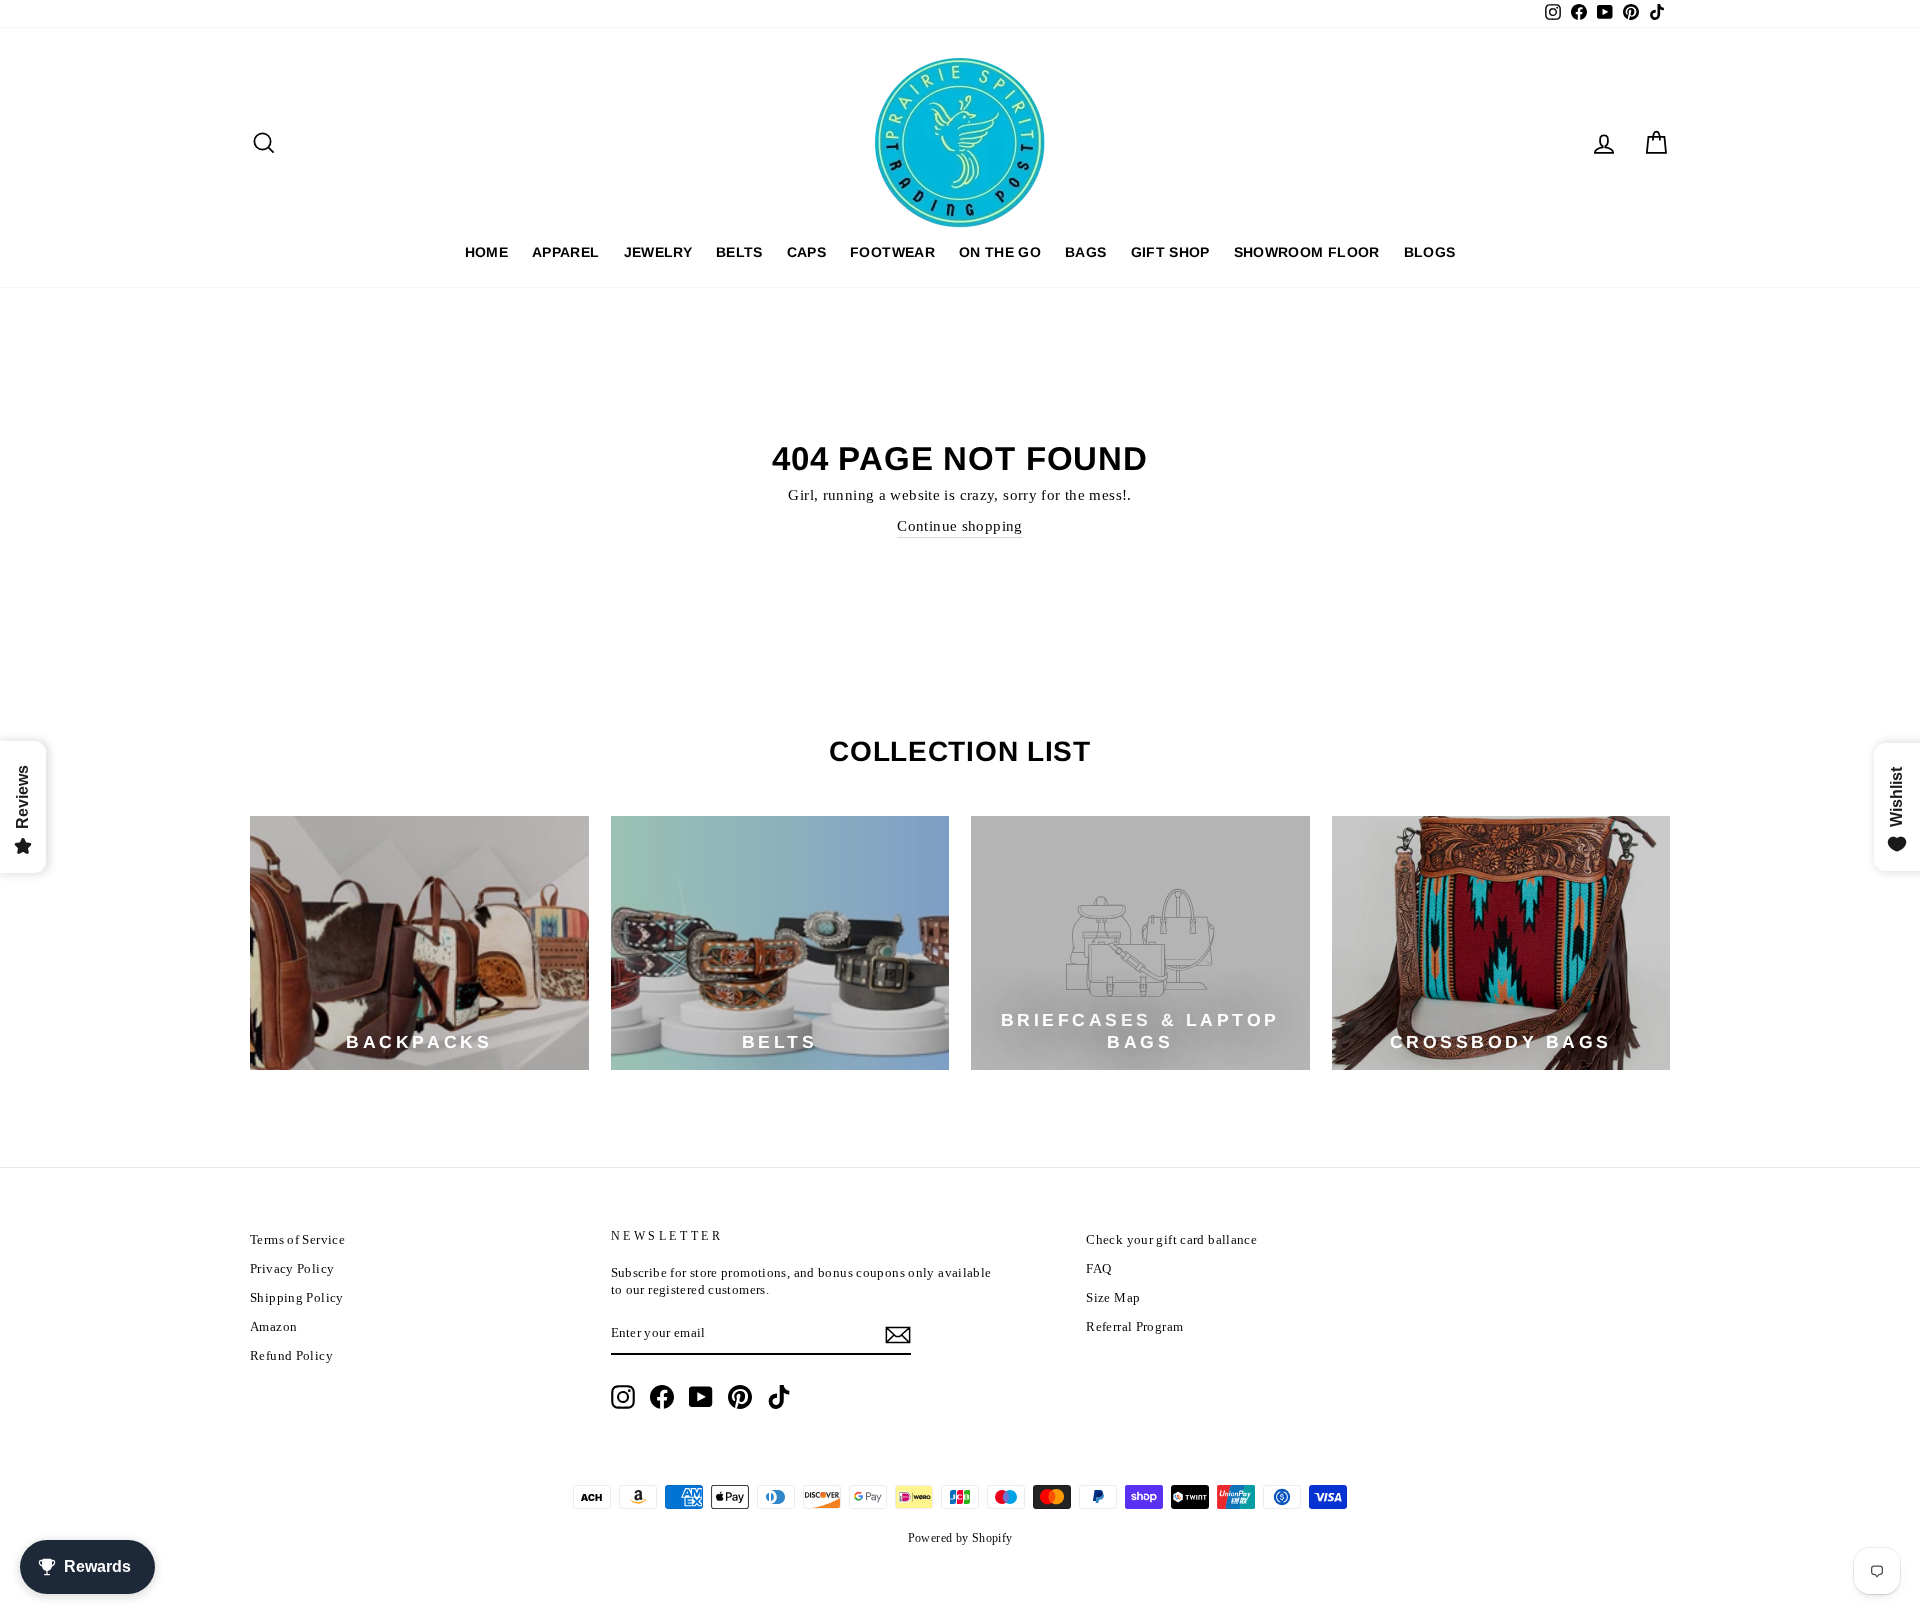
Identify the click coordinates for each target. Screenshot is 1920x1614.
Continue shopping (959, 526)
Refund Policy (291, 1356)
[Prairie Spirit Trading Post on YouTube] (701, 1397)
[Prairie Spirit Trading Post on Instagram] (623, 1397)
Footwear (892, 252)
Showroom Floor (1307, 252)
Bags (1085, 252)
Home (486, 252)
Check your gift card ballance (1171, 1240)
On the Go (1000, 252)
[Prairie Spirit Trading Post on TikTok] (779, 1397)
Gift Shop (1170, 252)
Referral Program (1134, 1327)
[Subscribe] (898, 1335)
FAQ (1098, 1269)
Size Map (1113, 1298)
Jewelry (658, 252)
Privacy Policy (292, 1269)
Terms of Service (297, 1240)
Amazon (273, 1327)
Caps (806, 252)
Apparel (565, 252)
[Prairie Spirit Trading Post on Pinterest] (740, 1397)
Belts (739, 252)
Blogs (1430, 252)
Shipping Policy (297, 1298)
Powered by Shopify (960, 1538)
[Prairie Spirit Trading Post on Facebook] (662, 1397)
